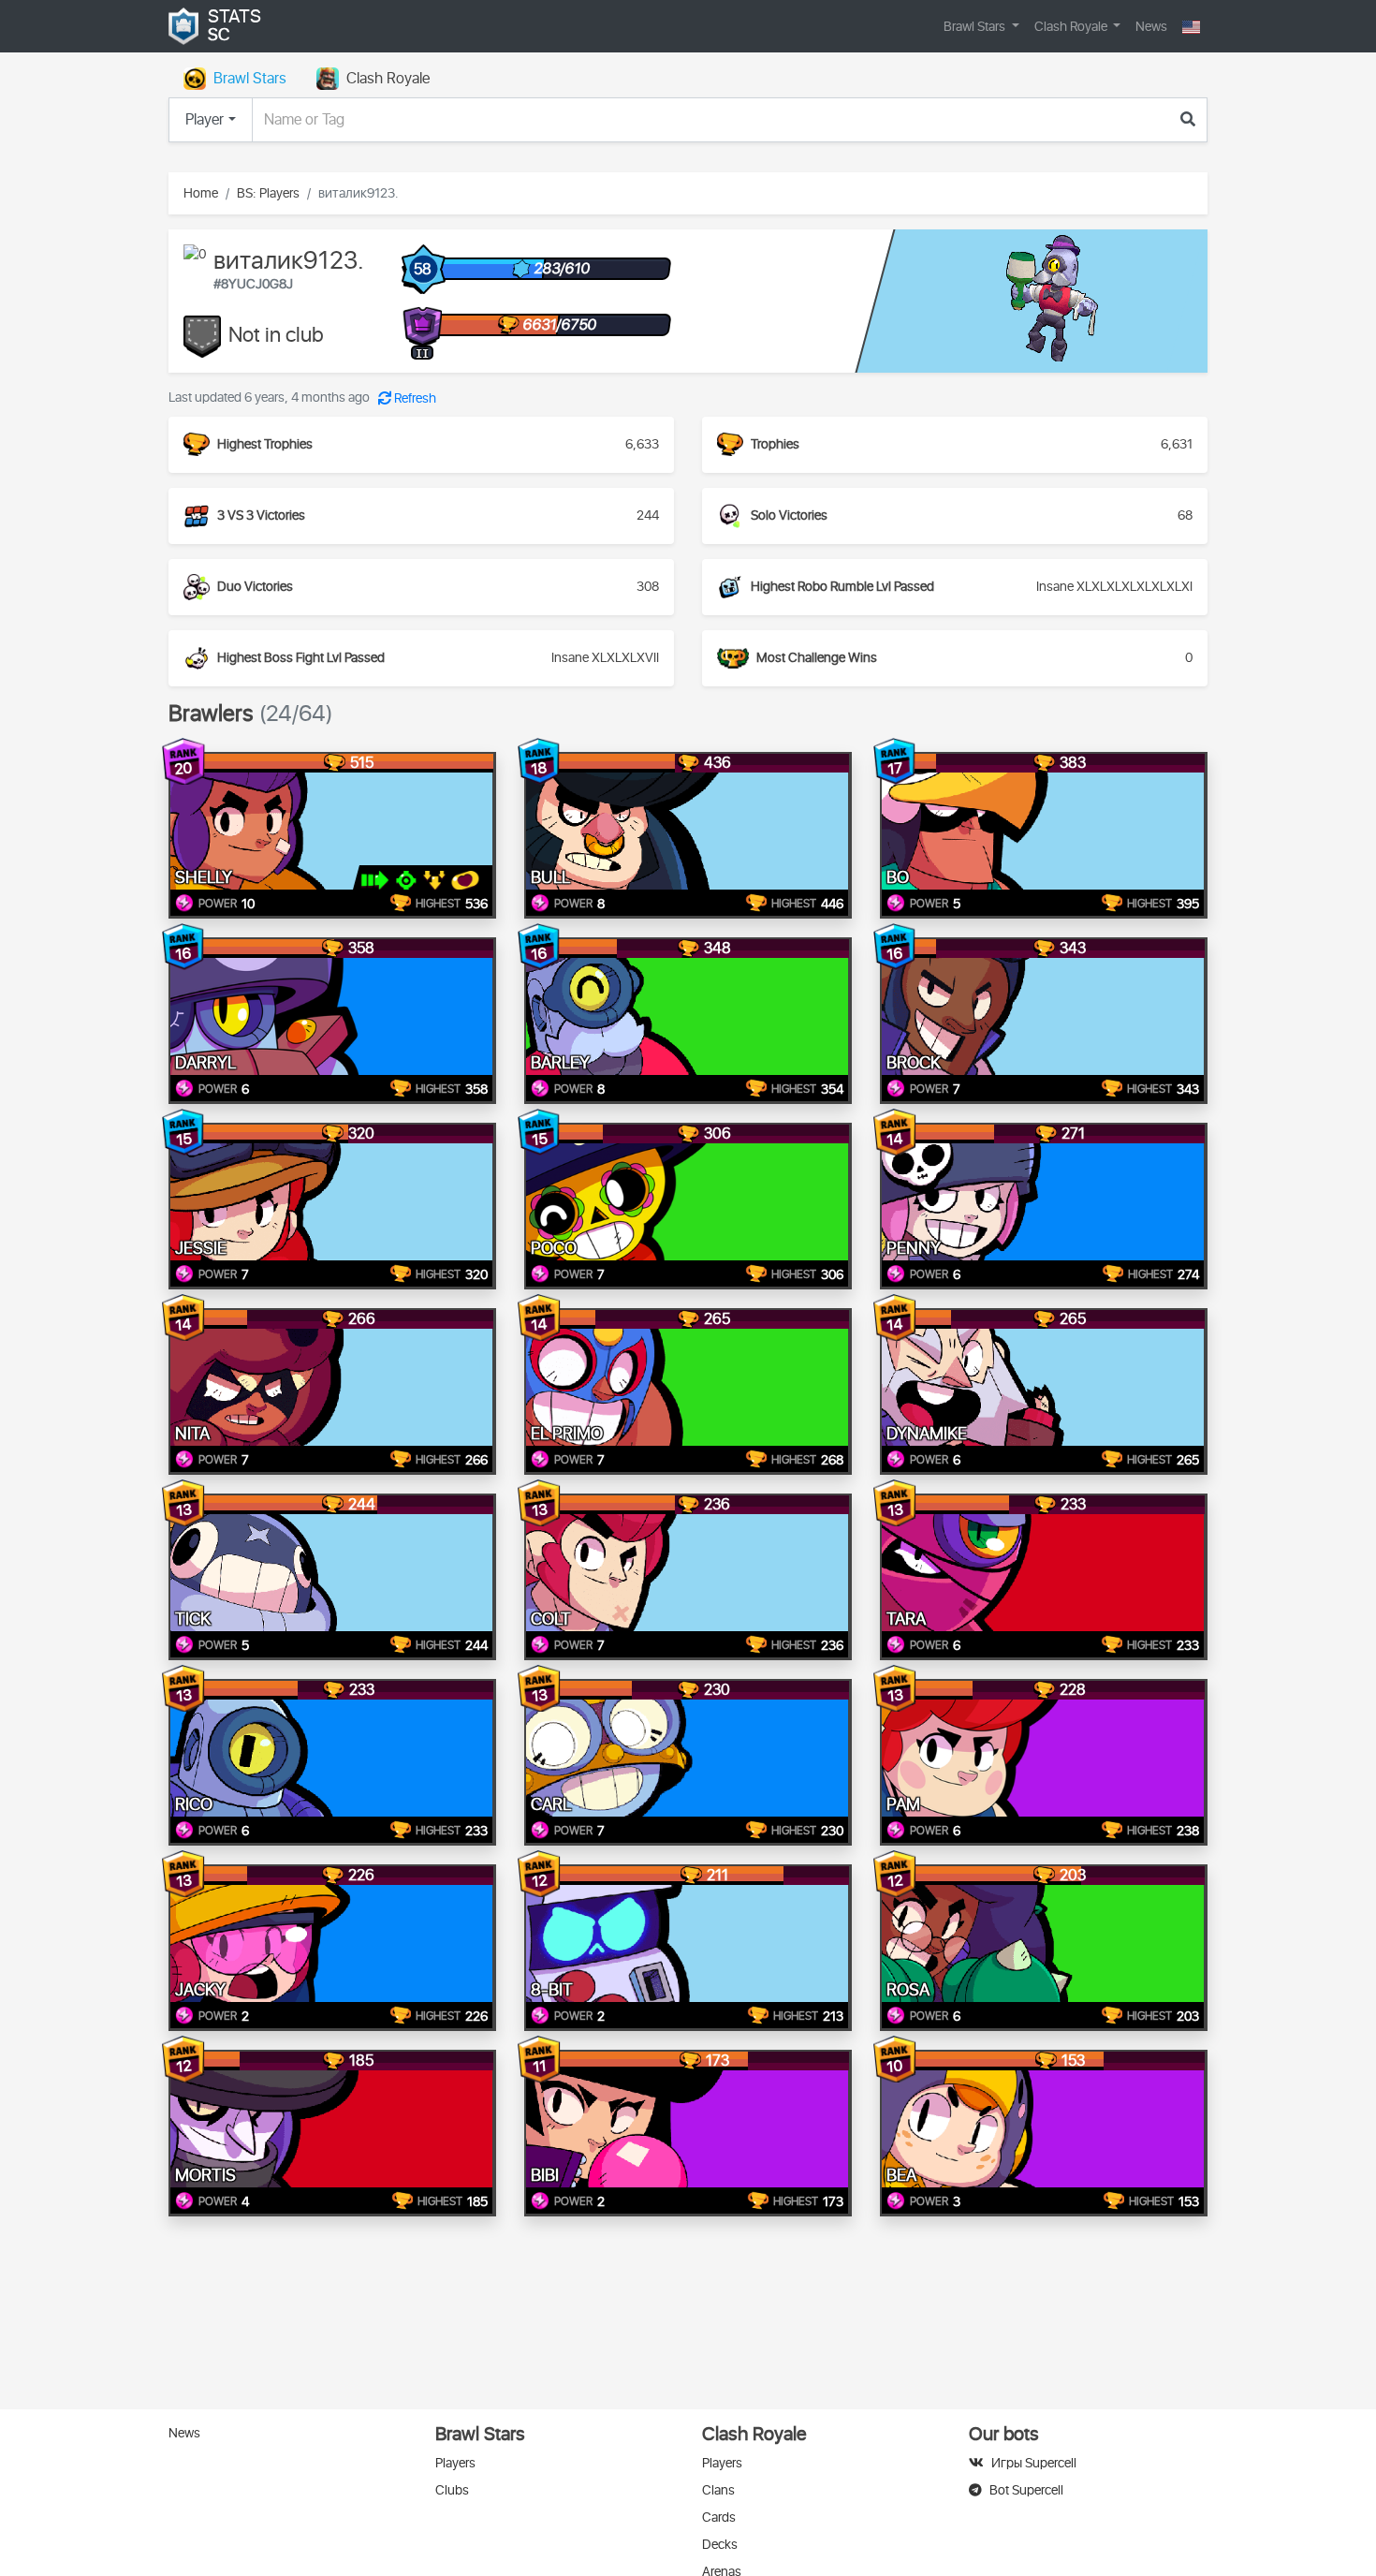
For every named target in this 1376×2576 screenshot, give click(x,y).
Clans (718, 2490)
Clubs (452, 2490)
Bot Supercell (1026, 2490)
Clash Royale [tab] (388, 79)
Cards (719, 2517)
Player (205, 120)
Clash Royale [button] (1072, 27)
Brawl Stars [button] (976, 27)
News (1151, 27)
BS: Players (268, 193)
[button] (1191, 27)
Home (201, 193)
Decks (720, 2545)
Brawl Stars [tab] (250, 79)
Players (455, 2463)
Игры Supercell (1034, 2463)
